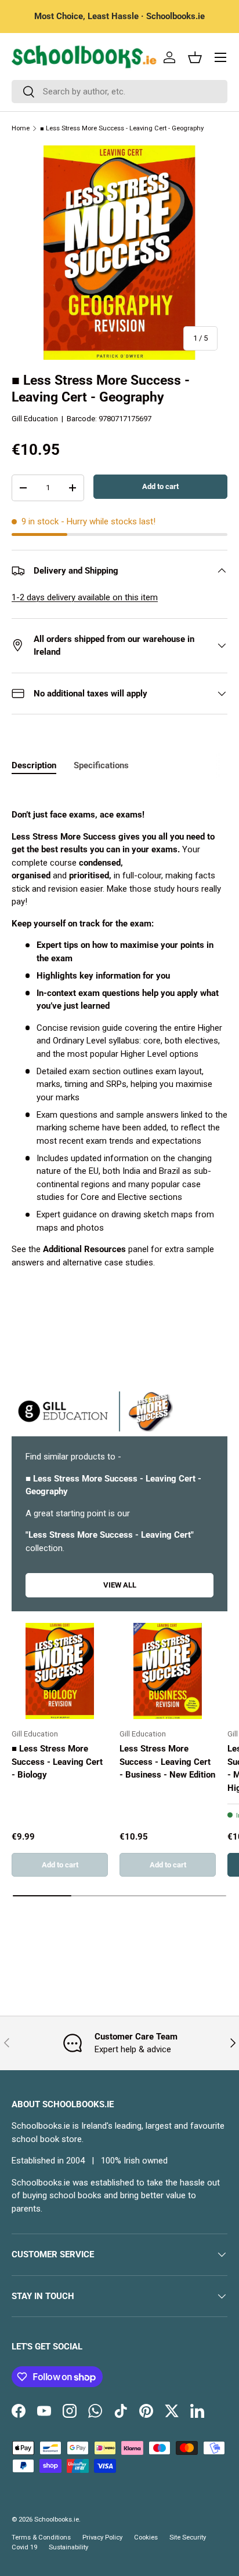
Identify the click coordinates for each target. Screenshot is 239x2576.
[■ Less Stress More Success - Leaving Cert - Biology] (60, 1671)
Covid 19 (24, 2547)
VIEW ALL (120, 1585)
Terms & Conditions (41, 2537)
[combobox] (119, 92)
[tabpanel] (119, 1039)
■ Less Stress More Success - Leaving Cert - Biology (57, 1762)
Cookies (146, 2537)
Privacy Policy (102, 2537)
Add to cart (160, 486)
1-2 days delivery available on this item (85, 597)
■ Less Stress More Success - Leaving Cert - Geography (122, 128)
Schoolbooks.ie (57, 2520)
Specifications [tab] (101, 765)
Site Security (188, 2537)
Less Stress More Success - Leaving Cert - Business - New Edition (167, 1762)
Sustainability (68, 2547)
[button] (195, 57)
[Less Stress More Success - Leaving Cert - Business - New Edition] (168, 1671)
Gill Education (35, 419)
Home (21, 128)
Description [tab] (34, 765)
